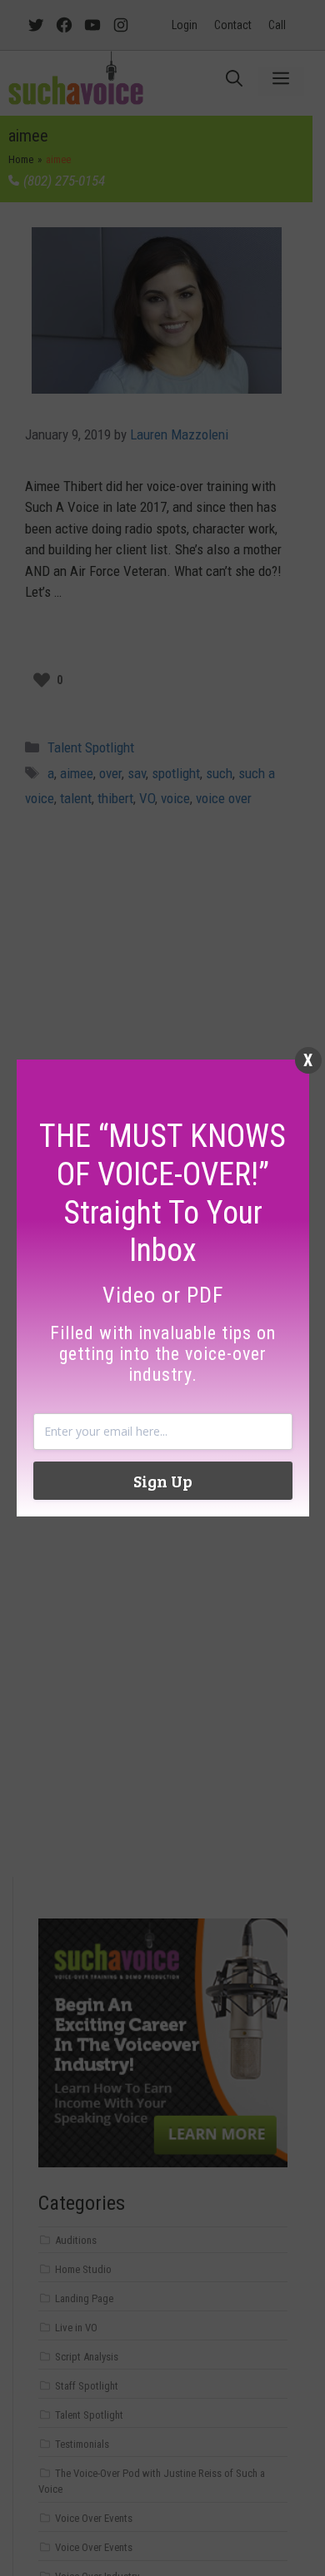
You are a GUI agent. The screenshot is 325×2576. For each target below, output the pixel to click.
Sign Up (163, 1481)
